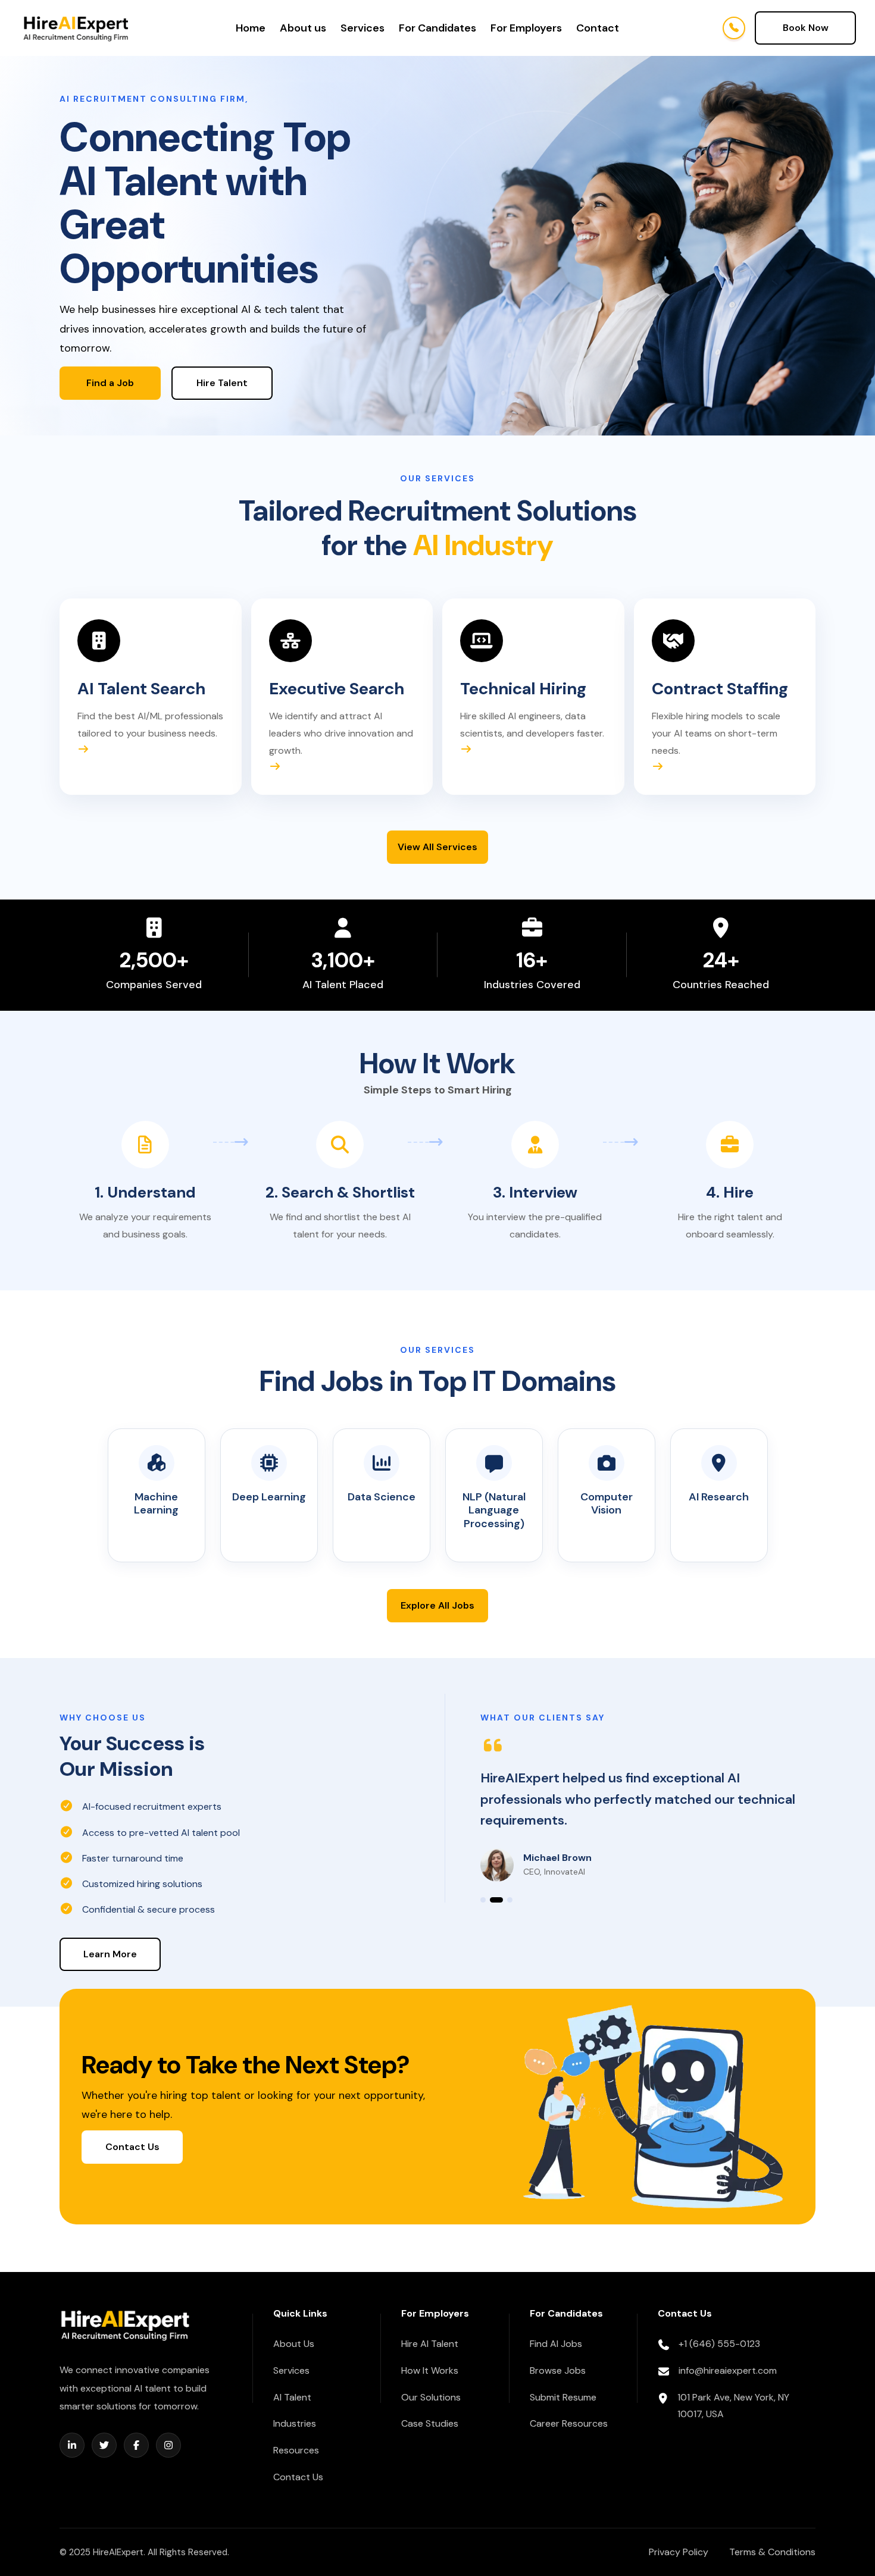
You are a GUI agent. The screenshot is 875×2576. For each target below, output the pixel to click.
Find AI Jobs (556, 2344)
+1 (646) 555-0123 (719, 2344)
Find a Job (110, 383)
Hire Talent (222, 383)
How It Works (430, 2370)
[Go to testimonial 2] (496, 1900)
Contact (598, 28)
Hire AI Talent (430, 2344)
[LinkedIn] (72, 2445)
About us (303, 28)
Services (362, 28)
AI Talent (292, 2397)
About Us (294, 2344)
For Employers (526, 28)
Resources (296, 2450)
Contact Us (132, 2147)
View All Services (437, 847)
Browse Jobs (558, 2370)
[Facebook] (136, 2445)
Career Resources (569, 2423)
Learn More (110, 1954)
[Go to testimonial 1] (483, 1900)
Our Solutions (431, 2397)
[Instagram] (168, 2445)
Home (251, 28)
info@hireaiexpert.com (728, 2370)
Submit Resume (563, 2397)
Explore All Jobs (437, 1605)
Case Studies (430, 2423)
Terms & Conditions (772, 2552)
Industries (295, 2423)
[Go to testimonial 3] (510, 1900)
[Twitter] (104, 2445)
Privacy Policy (679, 2552)
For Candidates (437, 28)
